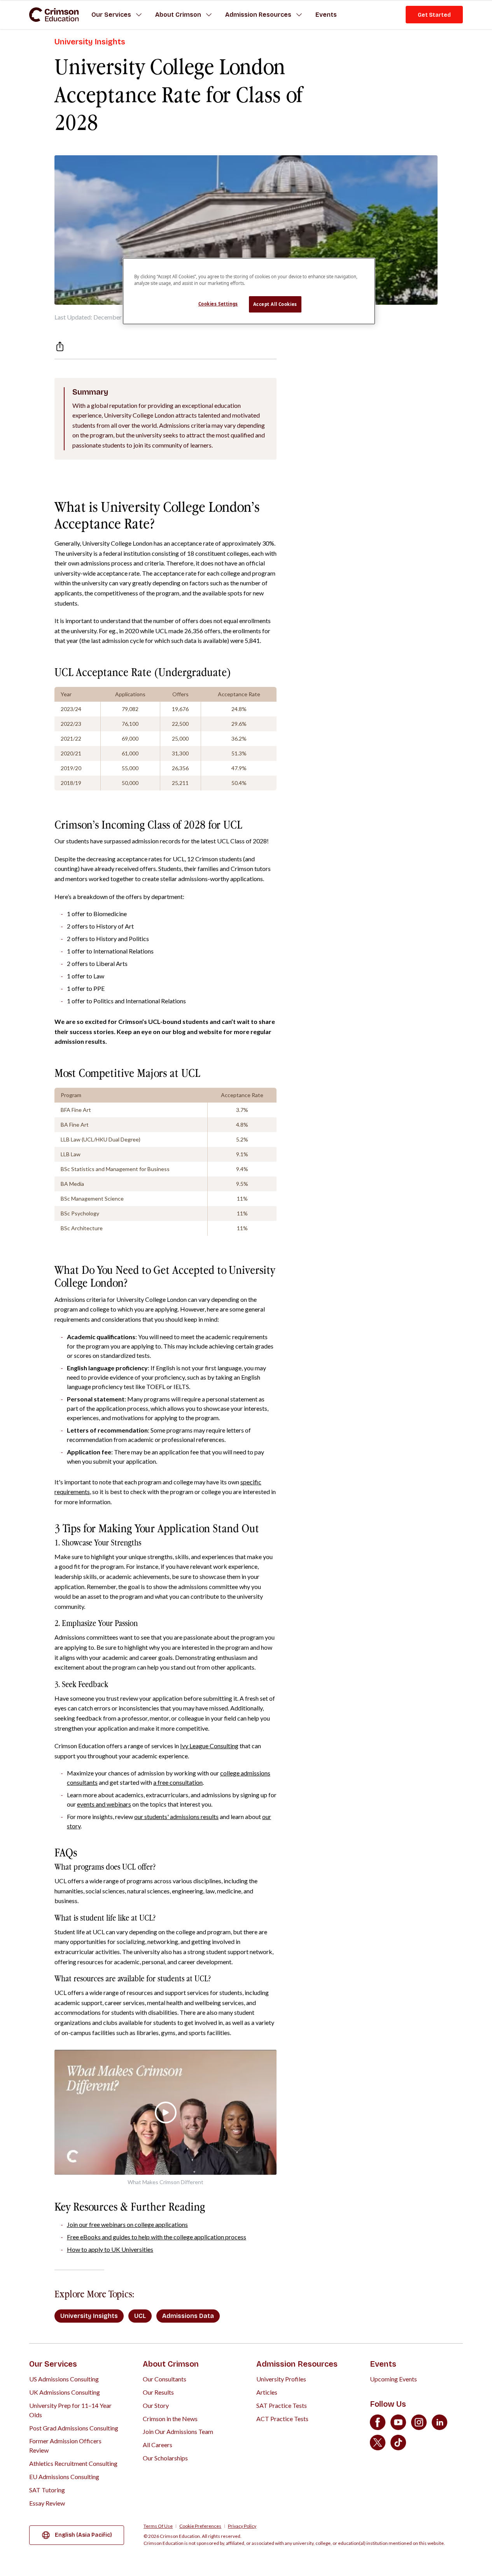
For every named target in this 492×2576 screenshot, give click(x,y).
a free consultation (178, 1782)
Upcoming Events (393, 2379)
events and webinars (104, 1804)
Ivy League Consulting (209, 1746)
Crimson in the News (170, 2419)
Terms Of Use (158, 2526)
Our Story (156, 2405)
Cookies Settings (218, 304)
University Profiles (281, 2379)
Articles (267, 2392)
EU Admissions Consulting (64, 2477)
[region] (249, 291)
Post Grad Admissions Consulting (74, 2428)
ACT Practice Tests (282, 2419)
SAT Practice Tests (282, 2405)
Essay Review (47, 2503)
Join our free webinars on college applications (127, 2224)
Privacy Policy (242, 2526)
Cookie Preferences (200, 2526)
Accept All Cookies (275, 304)
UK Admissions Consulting (65, 2392)
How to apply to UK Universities (110, 2249)
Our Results (158, 2392)
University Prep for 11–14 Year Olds (70, 2410)
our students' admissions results (176, 1817)
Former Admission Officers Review (65, 2445)
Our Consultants (165, 2379)
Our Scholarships (165, 2458)
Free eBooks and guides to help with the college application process (157, 2237)
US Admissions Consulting (64, 2379)
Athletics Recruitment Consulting (73, 2463)
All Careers (158, 2445)
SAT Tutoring (47, 2490)
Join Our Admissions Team (178, 2431)
